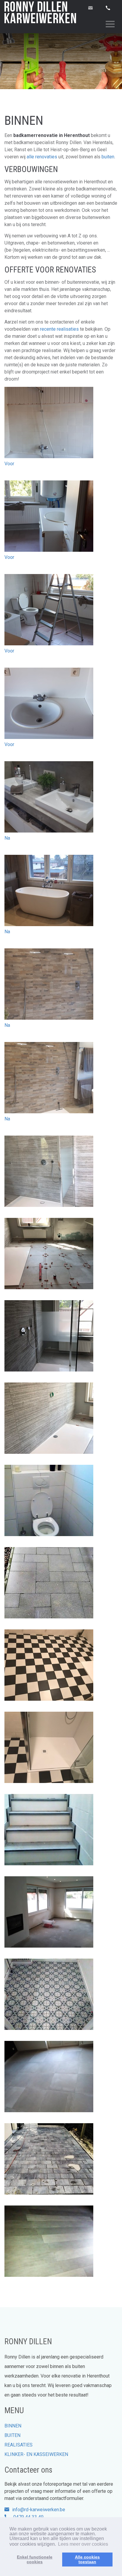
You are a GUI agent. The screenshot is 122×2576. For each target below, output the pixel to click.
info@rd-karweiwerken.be (39, 2510)
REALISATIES (19, 2445)
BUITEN (12, 2435)
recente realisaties (59, 329)
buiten (108, 157)
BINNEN (13, 2426)
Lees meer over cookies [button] (83, 2544)
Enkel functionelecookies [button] (35, 2559)
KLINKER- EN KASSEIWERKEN (36, 2454)
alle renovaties (42, 157)
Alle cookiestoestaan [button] (87, 2559)
